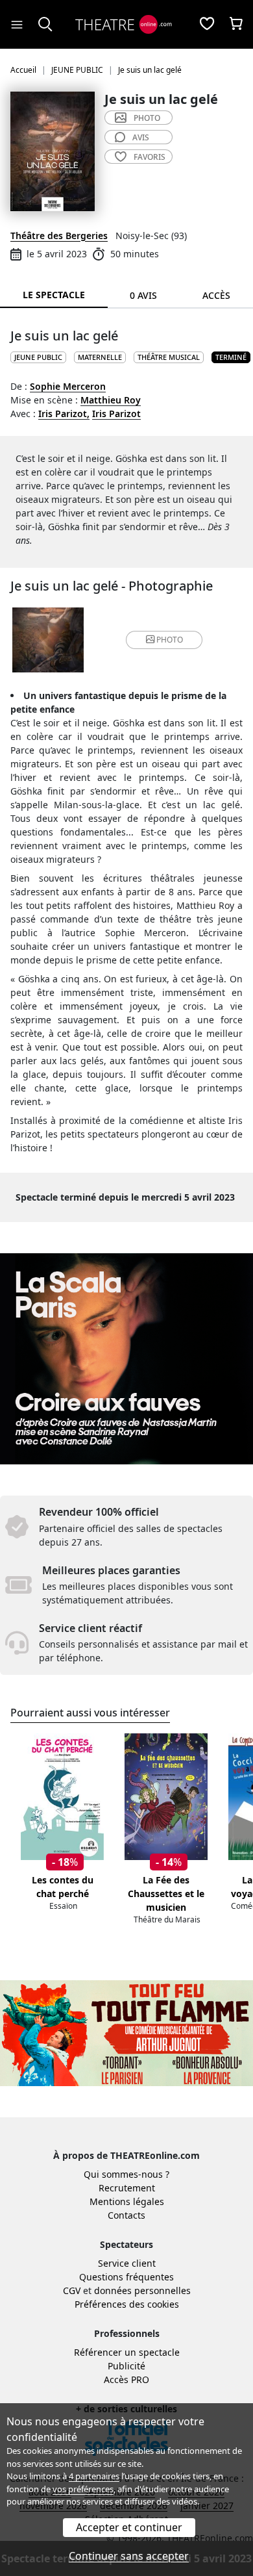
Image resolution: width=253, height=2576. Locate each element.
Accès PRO (126, 2379)
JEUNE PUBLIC (38, 357)
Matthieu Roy (111, 400)
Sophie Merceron (68, 386)
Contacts (126, 2215)
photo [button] (170, 640)
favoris (150, 157)
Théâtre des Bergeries (59, 236)
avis (141, 137)
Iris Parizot (116, 414)
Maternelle (100, 357)
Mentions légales (127, 2201)
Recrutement (127, 2188)
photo (147, 118)
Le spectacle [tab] (54, 295)
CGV (72, 2290)
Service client (127, 2263)
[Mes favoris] (207, 25)
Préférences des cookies (127, 2304)
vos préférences (83, 2489)
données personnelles (142, 2290)
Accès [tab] (216, 295)
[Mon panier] (236, 25)
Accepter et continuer (129, 2527)
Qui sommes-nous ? (126, 2174)
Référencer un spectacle (127, 2352)
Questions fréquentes (126, 2277)
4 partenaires (94, 2476)
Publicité (126, 2366)
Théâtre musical (169, 357)
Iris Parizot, (64, 414)
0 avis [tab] (143, 295)
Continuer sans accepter (129, 2556)
